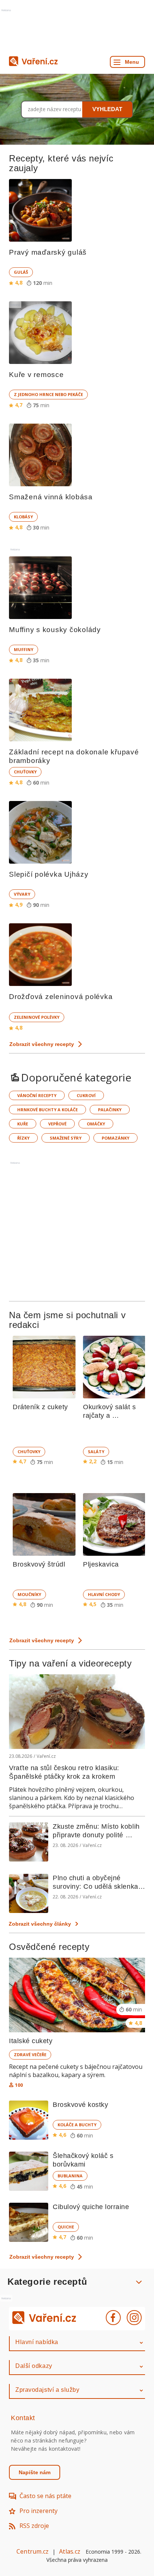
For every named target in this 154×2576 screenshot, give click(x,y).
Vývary (22, 894)
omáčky (96, 1124)
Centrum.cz (33, 2551)
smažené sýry (66, 1138)
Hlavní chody (104, 1594)
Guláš (21, 272)
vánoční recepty (37, 1095)
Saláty (96, 1452)
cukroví (86, 1095)
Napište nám (35, 2472)
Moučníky (29, 1594)
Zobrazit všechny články (40, 1924)
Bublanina (70, 2176)
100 (19, 2085)
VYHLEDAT (107, 109)
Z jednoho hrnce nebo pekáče (48, 394)
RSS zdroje (34, 2526)
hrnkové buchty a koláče (47, 1110)
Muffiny (24, 649)
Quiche (66, 2227)
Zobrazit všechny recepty (42, 1044)
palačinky (110, 1110)
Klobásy (23, 517)
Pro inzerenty (38, 2511)
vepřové (57, 1124)
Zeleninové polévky (37, 1017)
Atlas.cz (70, 2551)
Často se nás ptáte (45, 2496)
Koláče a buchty (77, 2125)
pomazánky (115, 1138)
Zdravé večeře (30, 2054)
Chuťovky (25, 772)
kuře (23, 1124)
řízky (23, 1138)
